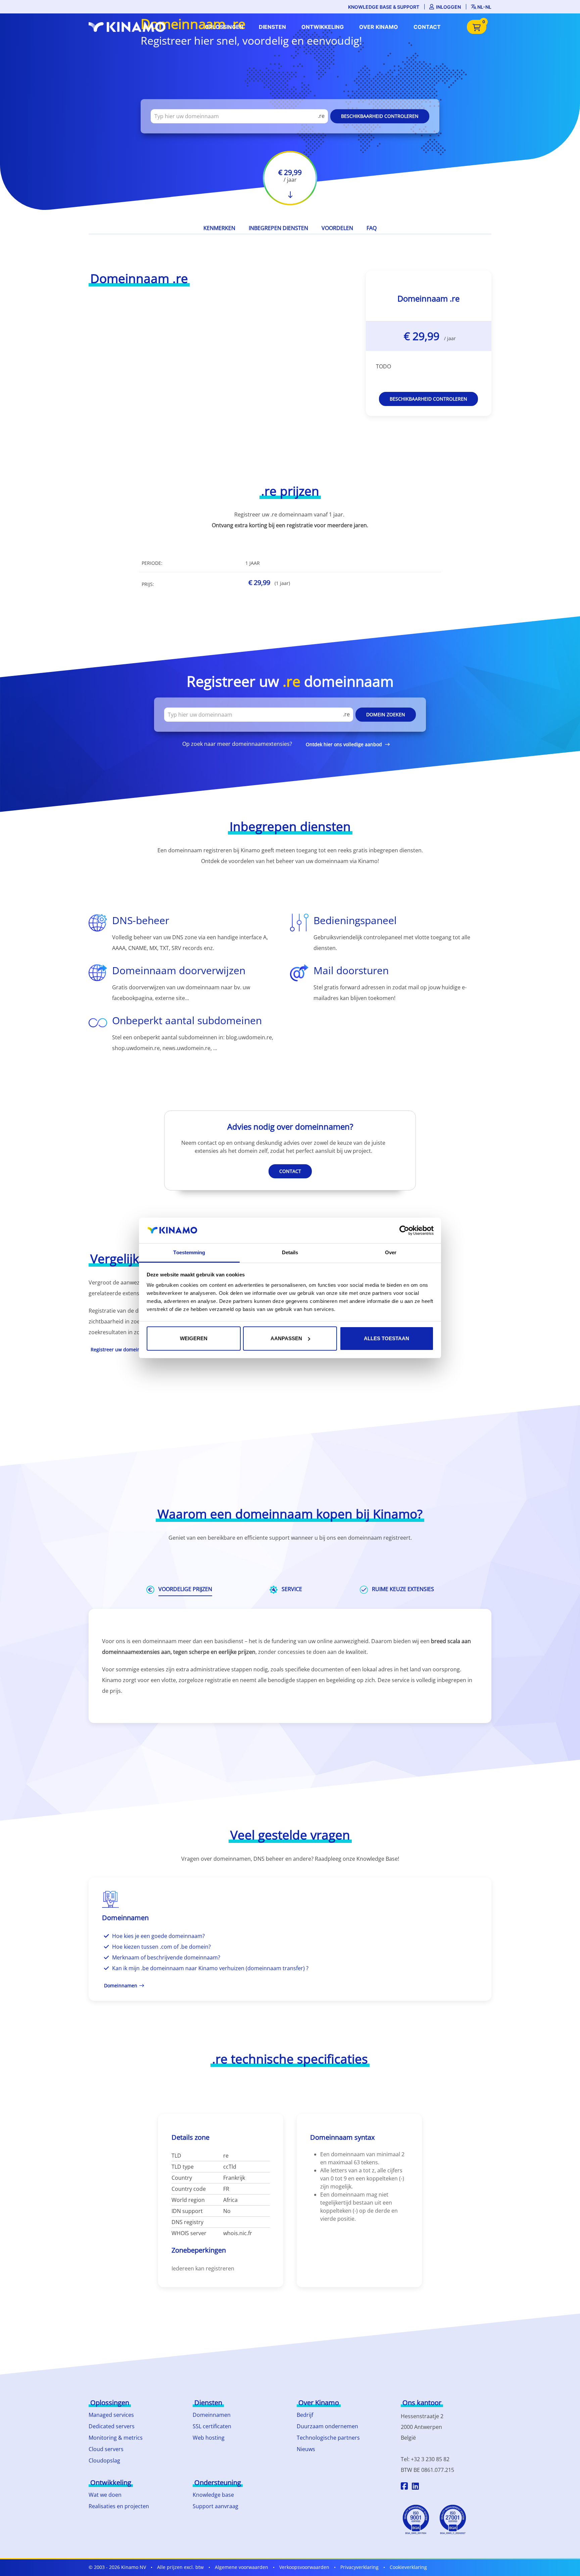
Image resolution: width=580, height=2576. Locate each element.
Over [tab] (391, 1252)
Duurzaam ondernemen (327, 2426)
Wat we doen (105, 2495)
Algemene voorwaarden (241, 2567)
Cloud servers (106, 2449)
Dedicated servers (112, 2426)
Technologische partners (328, 2438)
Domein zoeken (386, 715)
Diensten (272, 27)
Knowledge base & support (384, 7)
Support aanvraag (215, 2506)
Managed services (111, 2415)
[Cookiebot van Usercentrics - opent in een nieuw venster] (404, 1230)
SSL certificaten (212, 2426)
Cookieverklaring (408, 2567)
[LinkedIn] (415, 2487)
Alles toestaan (386, 1338)
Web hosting (209, 2438)
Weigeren (194, 1338)
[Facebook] (404, 2487)
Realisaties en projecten (119, 2506)
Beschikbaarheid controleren (380, 116)
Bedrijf (305, 2415)
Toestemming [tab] (189, 1252)
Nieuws (306, 2449)
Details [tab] (290, 1252)
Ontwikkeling (323, 27)
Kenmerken (219, 228)
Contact (427, 27)
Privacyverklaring (359, 2567)
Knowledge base (213, 2495)
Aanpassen (286, 1338)
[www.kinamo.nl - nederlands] (129, 27)
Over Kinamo (379, 27)
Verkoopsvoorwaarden (304, 2567)
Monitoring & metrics (116, 2438)
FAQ (372, 228)
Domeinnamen (212, 2415)
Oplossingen (224, 27)
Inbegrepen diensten (278, 228)
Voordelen (337, 228)
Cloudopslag (104, 2460)
